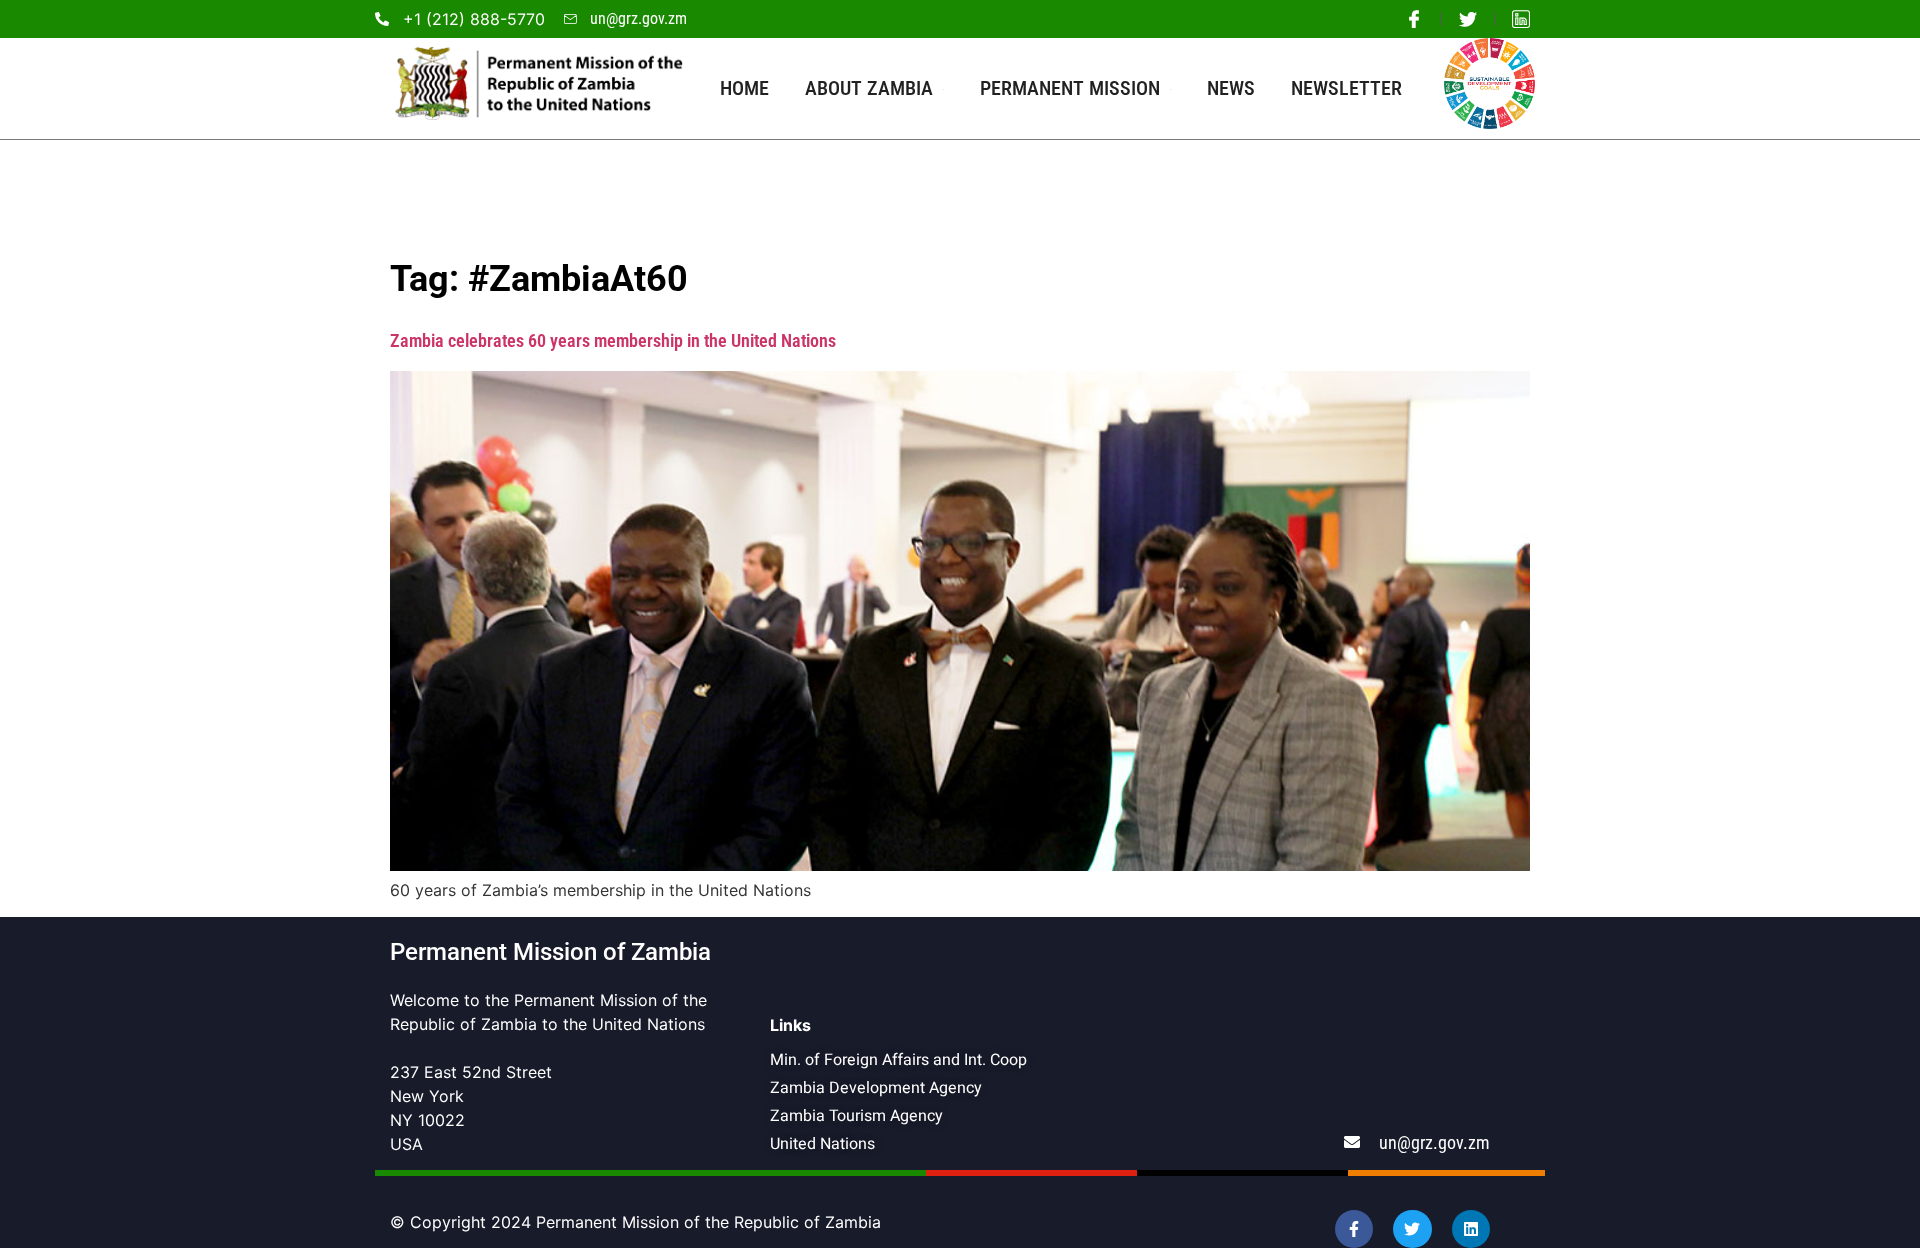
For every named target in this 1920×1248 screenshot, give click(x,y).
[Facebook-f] (1354, 1229)
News (1231, 88)
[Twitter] (1412, 1229)
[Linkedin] (1471, 1229)
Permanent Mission (1070, 88)
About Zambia (869, 88)
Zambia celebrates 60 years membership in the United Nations (613, 340)
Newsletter (1346, 88)
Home (744, 88)
